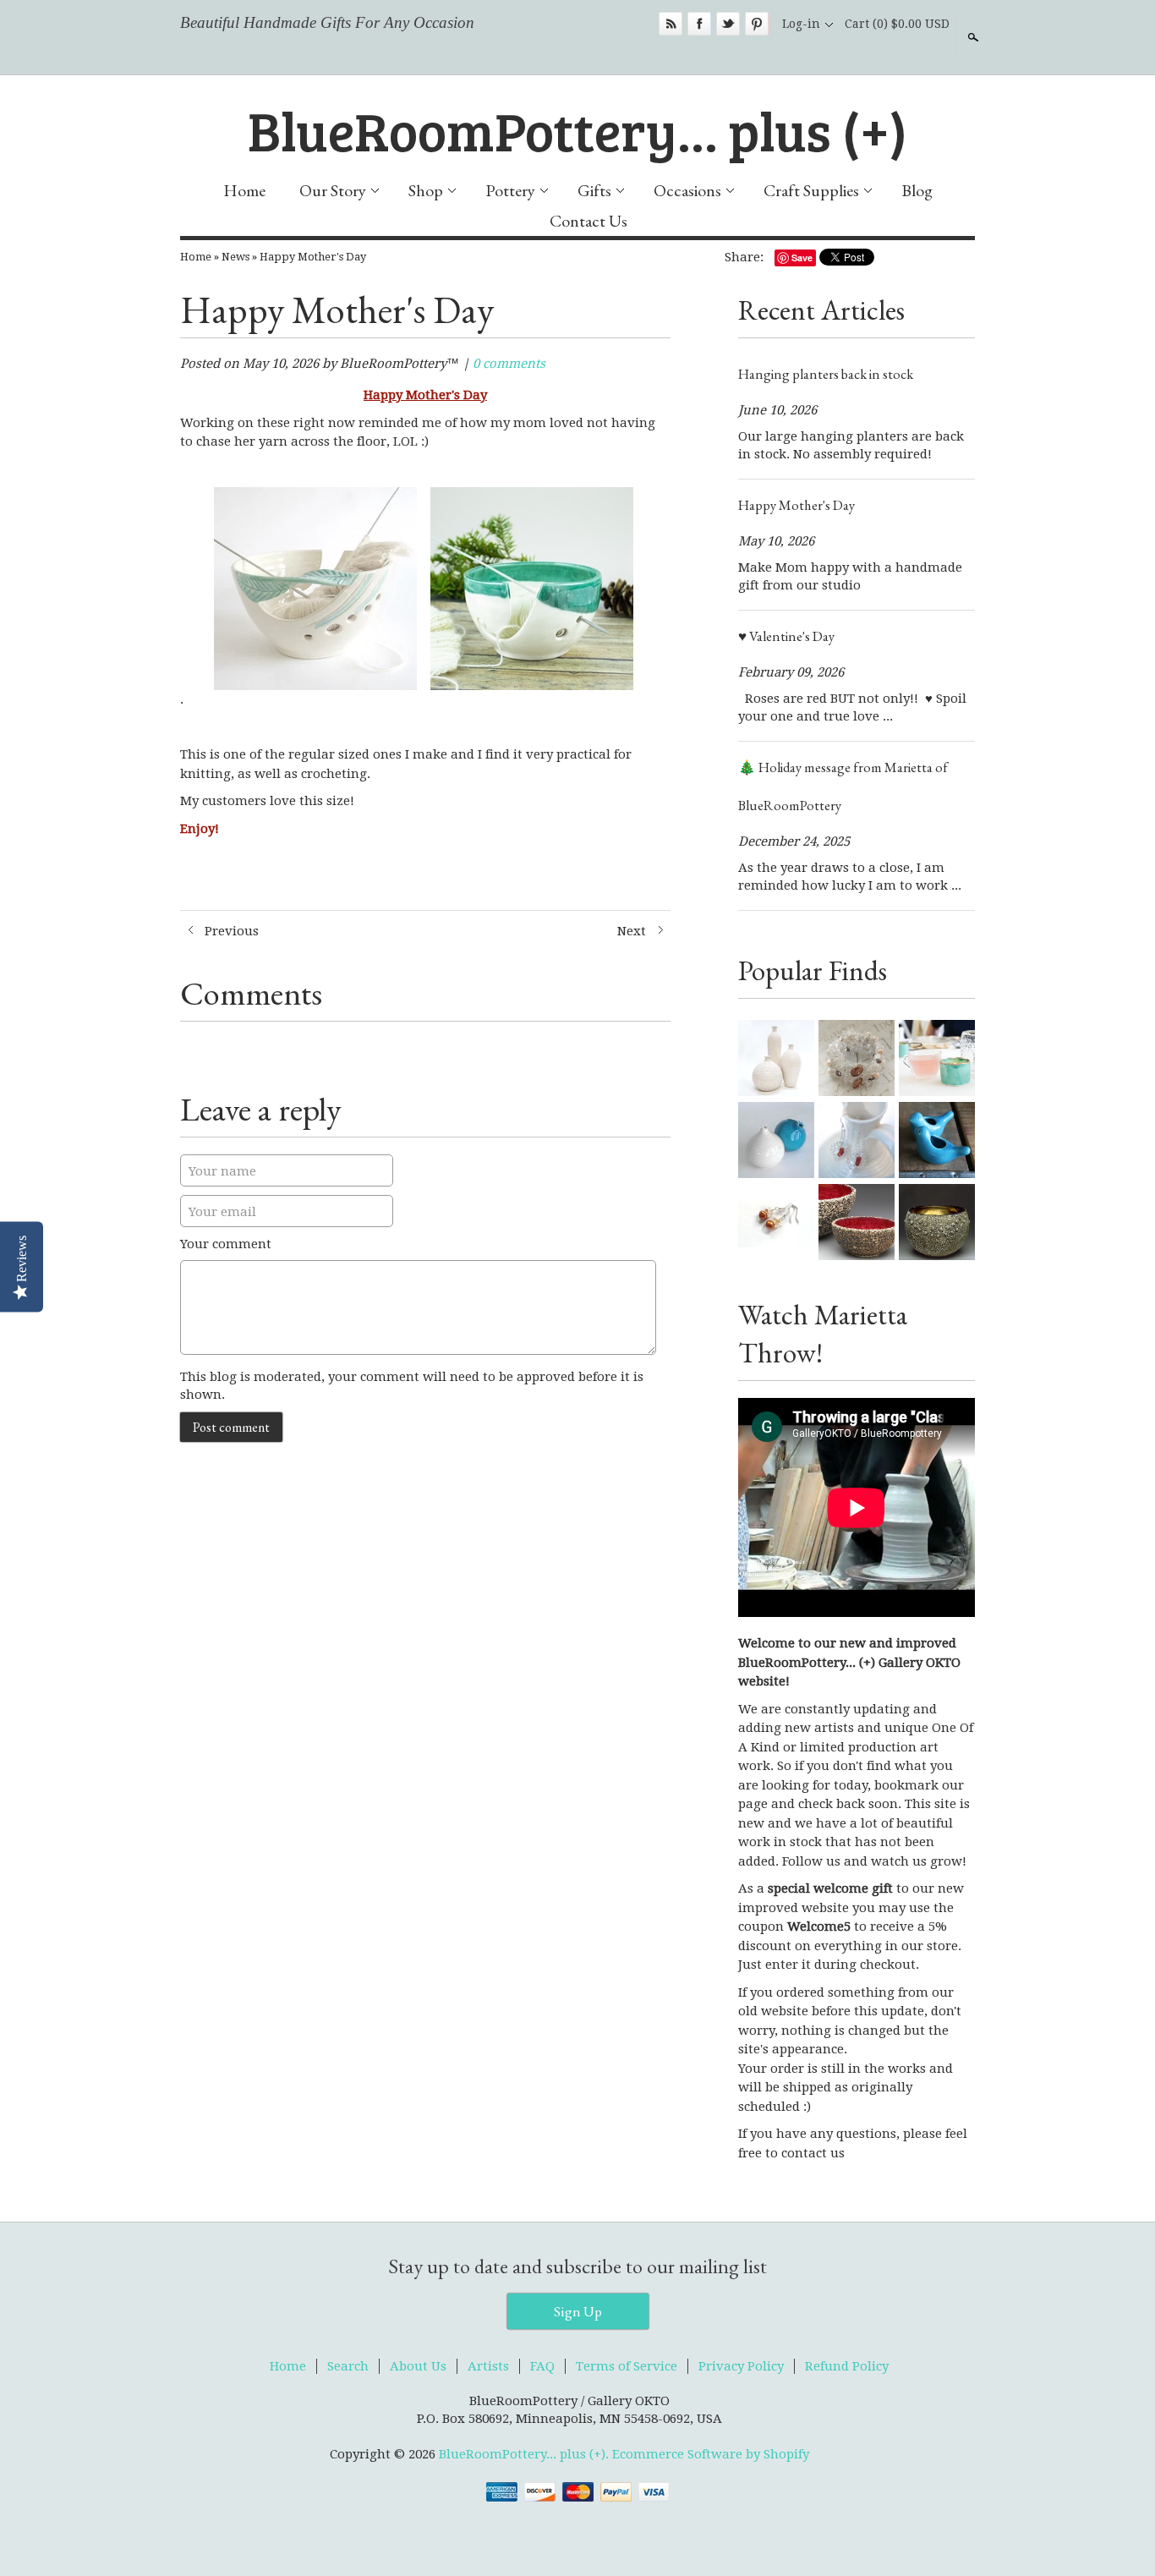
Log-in (801, 24)
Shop (426, 190)
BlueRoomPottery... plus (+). (525, 2454)
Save (802, 258)
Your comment (226, 1244)
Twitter (728, 24)
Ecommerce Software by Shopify (711, 2454)
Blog (917, 190)
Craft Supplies (811, 190)
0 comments (509, 364)
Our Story (333, 190)
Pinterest (757, 24)
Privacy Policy (741, 2366)
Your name (222, 1171)
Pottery (510, 190)
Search (972, 37)
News (235, 257)
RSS (671, 24)
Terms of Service (627, 2366)
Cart (897, 24)
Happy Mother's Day (313, 257)
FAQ (542, 2366)
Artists (488, 2366)
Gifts (594, 190)
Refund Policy (847, 2366)
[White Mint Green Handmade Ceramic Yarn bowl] (532, 700)
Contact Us (588, 221)
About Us (418, 2366)
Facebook (699, 24)
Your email (222, 1212)
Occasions (687, 190)
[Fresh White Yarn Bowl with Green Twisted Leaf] (315, 700)
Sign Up (578, 2311)
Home (244, 190)
